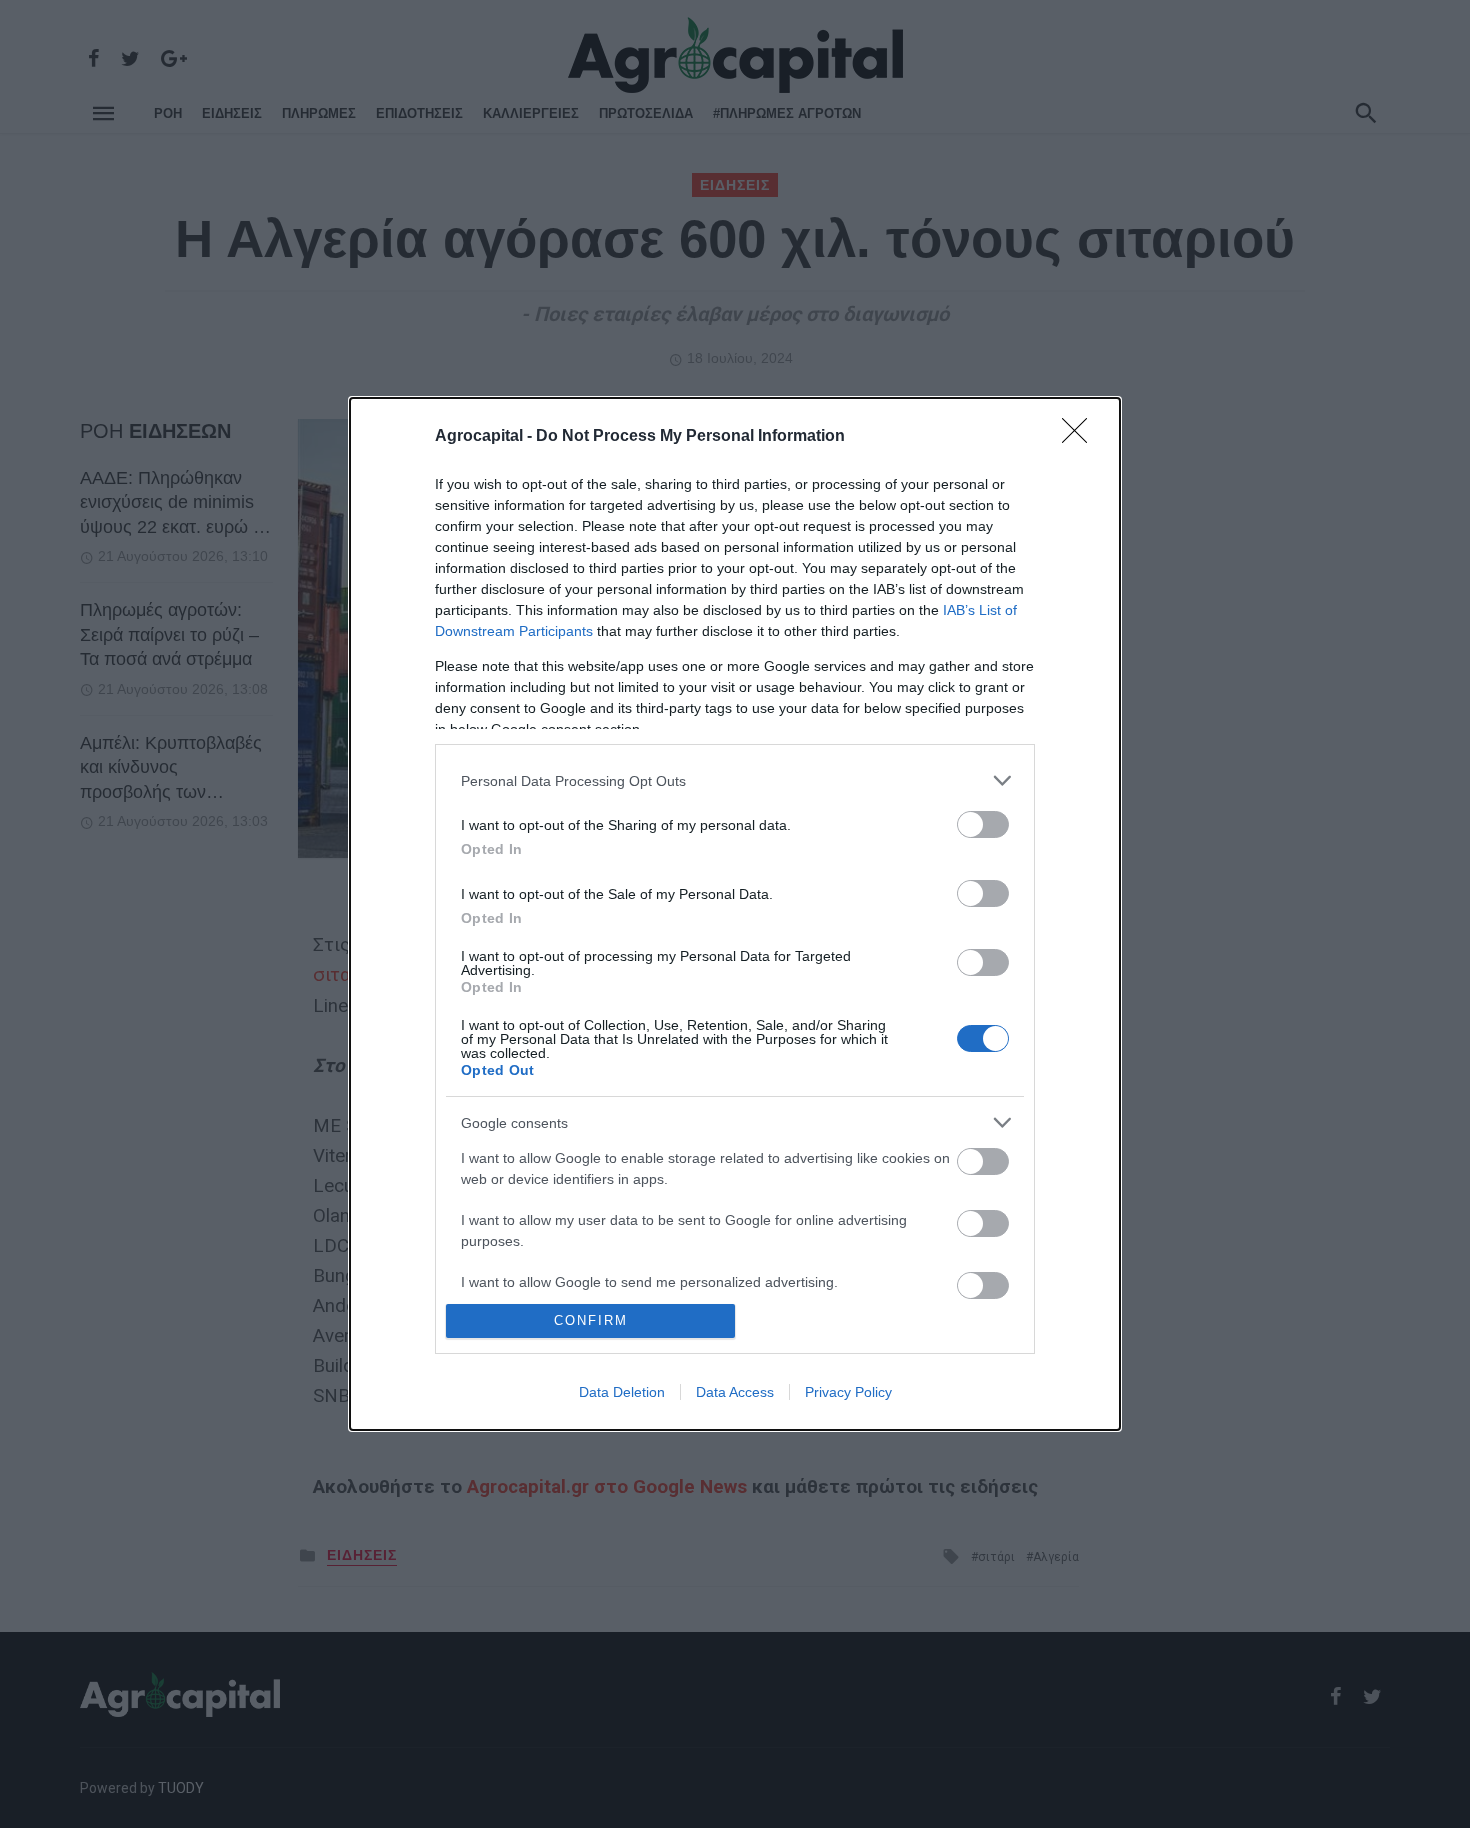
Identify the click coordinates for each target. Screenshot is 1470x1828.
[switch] (983, 824)
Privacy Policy (848, 1392)
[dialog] (735, 913)
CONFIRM (591, 1320)
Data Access (735, 1392)
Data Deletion (622, 1392)
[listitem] (735, 780)
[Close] (1081, 437)
